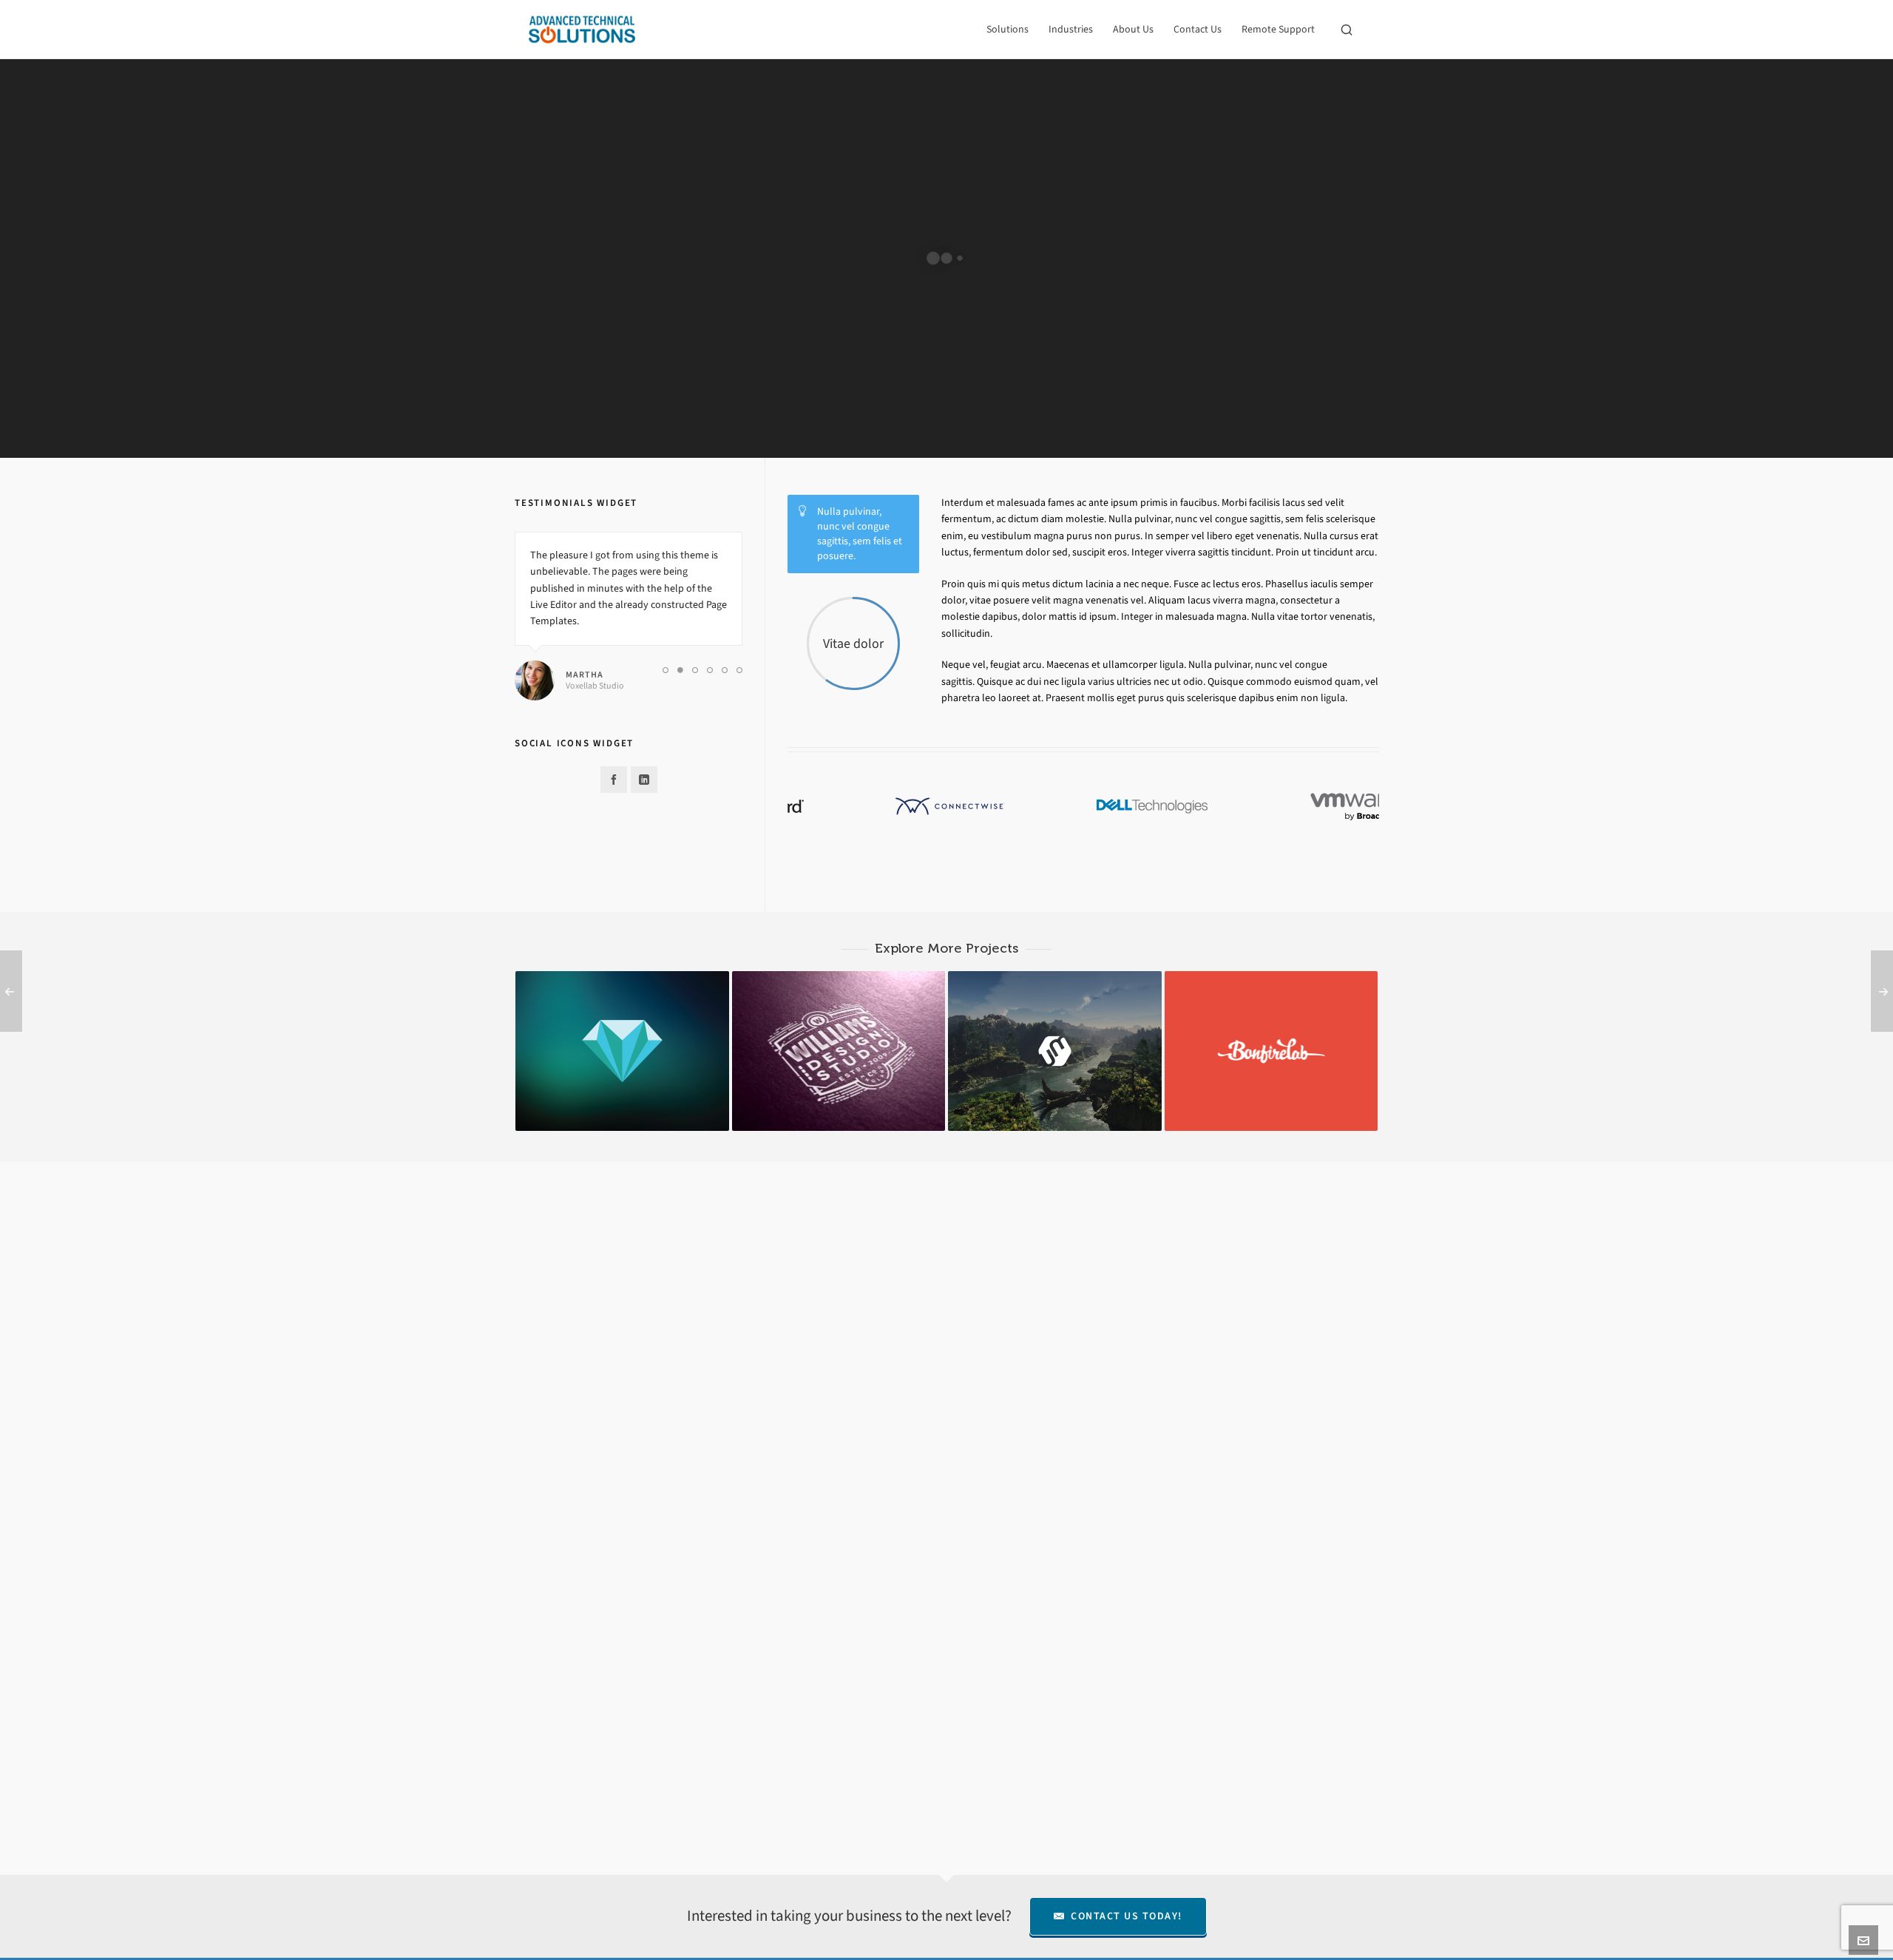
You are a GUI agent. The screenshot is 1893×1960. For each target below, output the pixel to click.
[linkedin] (644, 780)
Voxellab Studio (595, 686)
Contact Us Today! (1127, 1916)
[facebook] (614, 780)
